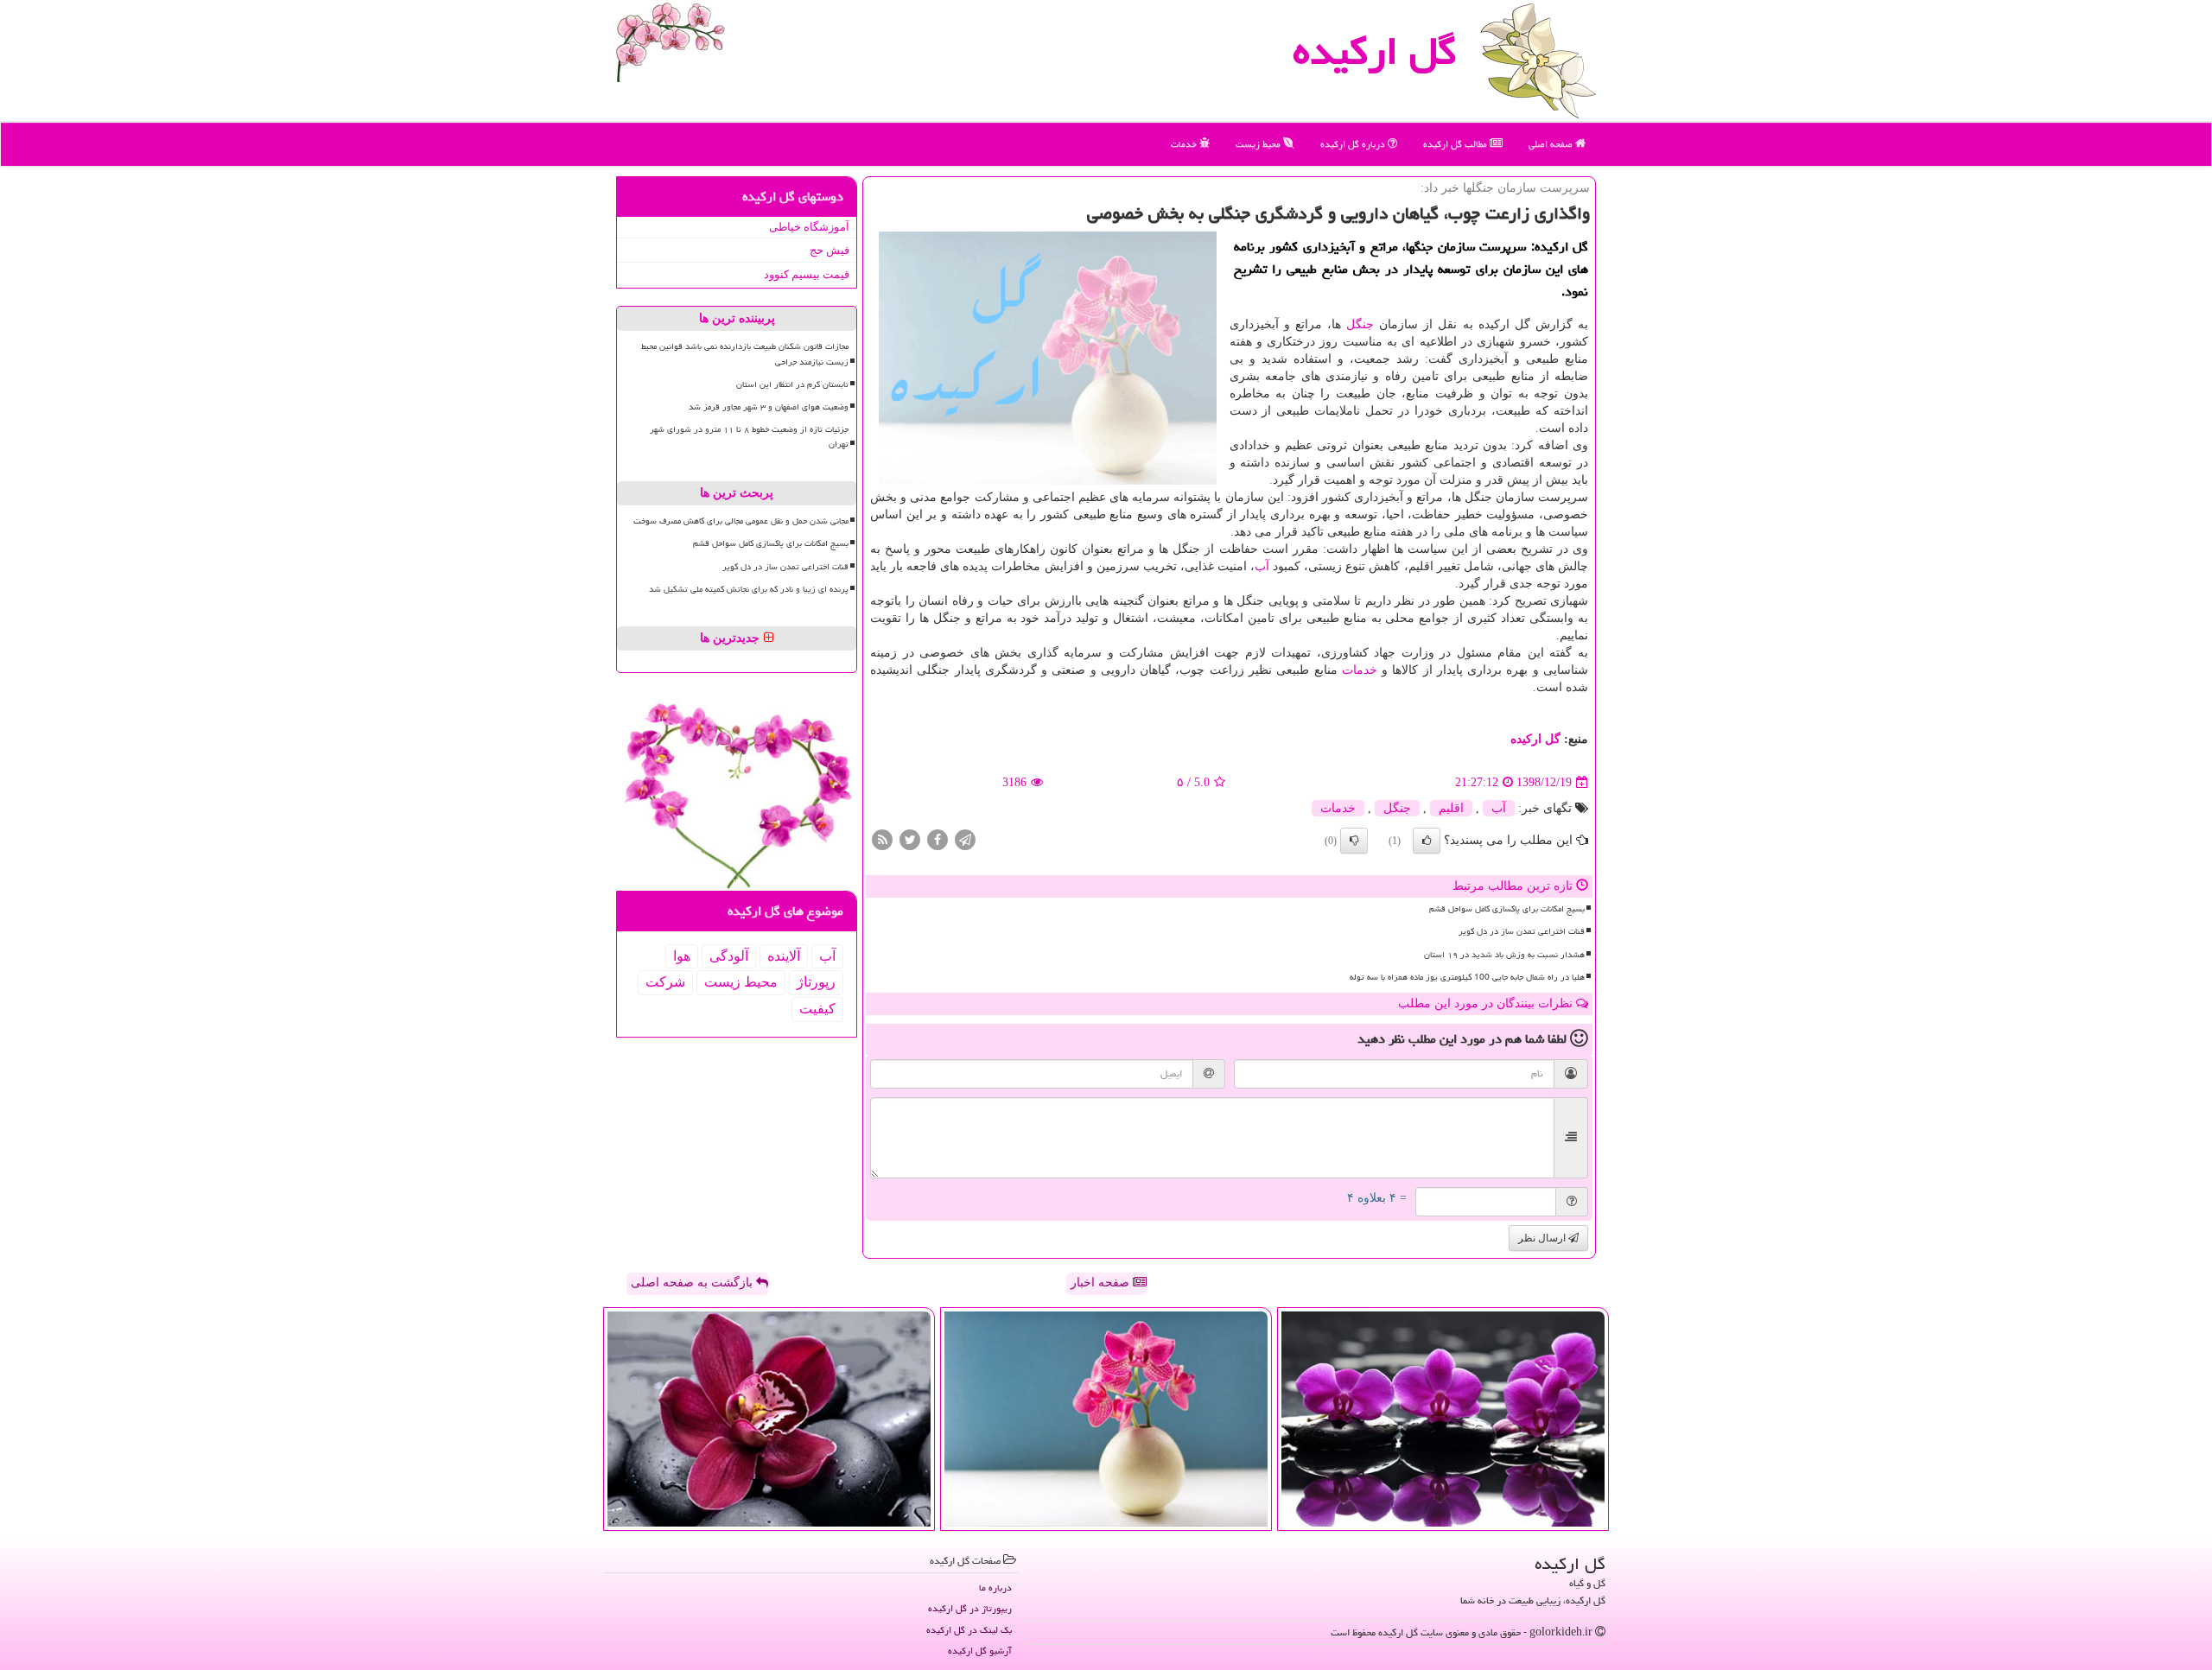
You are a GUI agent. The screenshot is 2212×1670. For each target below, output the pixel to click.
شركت (665, 982)
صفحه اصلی (1552, 144)
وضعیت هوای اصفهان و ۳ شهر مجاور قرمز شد (769, 407)
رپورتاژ (816, 982)
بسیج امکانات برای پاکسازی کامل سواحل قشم (1507, 909)
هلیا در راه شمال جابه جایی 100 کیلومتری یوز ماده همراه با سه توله (1467, 977)
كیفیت (817, 1009)
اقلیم (1451, 808)
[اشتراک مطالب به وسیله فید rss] (882, 839)
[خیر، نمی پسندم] (1354, 841)
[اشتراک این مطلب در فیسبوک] (938, 839)
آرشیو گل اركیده (980, 1651)
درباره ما (995, 1587)
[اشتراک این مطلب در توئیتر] (910, 839)
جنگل (1360, 324)
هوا (682, 956)
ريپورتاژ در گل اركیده (970, 1608)
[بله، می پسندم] (1427, 841)
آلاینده (784, 956)
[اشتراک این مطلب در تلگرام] (965, 839)
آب (1262, 566)
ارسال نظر (1543, 1238)
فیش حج (829, 250)
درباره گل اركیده (1354, 144)
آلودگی (729, 956)
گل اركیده (1375, 51)
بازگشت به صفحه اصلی (693, 1283)
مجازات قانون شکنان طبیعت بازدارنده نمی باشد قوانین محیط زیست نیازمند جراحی (745, 354)
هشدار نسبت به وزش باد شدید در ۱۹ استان (1504, 955)
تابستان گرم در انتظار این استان (792, 384)
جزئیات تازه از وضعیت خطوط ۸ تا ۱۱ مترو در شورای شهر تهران (749, 437)
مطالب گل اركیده (1456, 144)
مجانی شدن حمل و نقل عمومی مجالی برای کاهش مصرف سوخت (741, 521)
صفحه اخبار (1102, 1283)
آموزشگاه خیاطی (809, 227)
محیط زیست (1259, 144)
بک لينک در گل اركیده (969, 1630)
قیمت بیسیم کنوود (807, 274)
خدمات (1185, 144)
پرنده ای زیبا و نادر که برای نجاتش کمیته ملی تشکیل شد (749, 589)
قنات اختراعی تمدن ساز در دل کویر (1522, 931)
